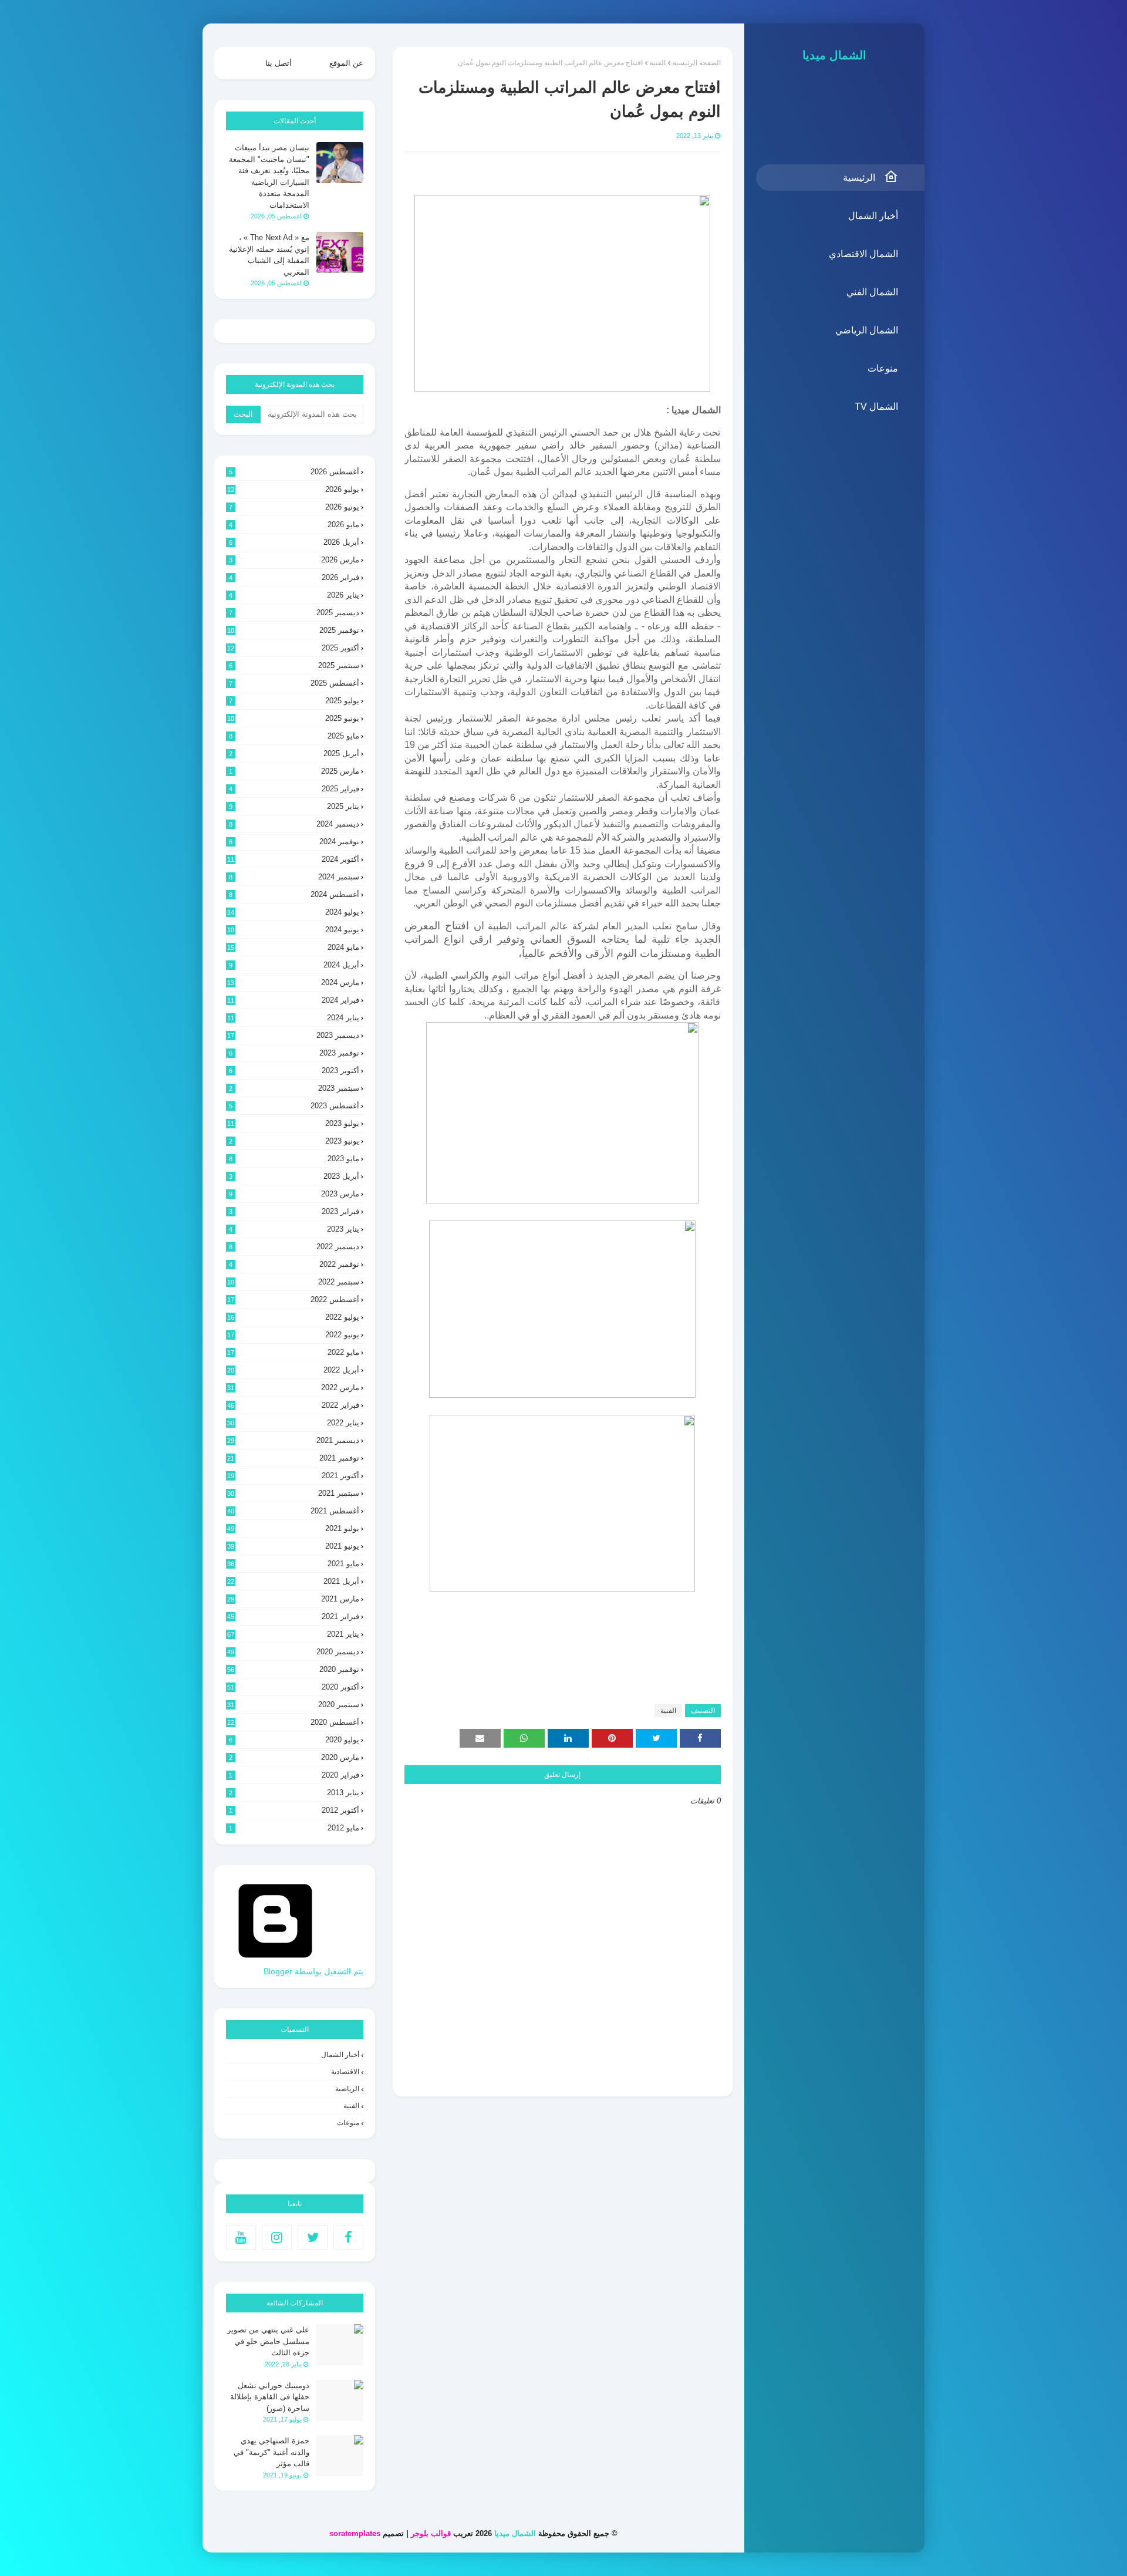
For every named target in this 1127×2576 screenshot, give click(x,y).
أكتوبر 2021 (293, 1476)
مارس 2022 (293, 1388)
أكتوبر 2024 (293, 859)
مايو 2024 (293, 947)
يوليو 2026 (293, 489)
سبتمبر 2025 (294, 665)
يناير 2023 (294, 1229)
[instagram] (277, 2237)
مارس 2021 (293, 1599)
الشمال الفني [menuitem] (872, 292)
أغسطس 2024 (294, 894)
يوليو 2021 (293, 1528)
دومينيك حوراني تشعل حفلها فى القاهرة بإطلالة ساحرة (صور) (270, 2397)
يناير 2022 (293, 1423)
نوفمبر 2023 (294, 1053)
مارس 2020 (294, 1757)
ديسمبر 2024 (294, 824)
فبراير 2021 (293, 1616)
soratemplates (355, 2533)
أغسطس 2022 (293, 1299)
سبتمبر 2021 (293, 1493)
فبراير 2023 (294, 1211)
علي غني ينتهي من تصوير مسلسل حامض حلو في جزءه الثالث (268, 2341)
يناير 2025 (294, 806)
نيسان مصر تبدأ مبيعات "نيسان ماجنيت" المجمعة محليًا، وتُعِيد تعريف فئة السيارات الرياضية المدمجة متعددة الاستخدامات (269, 176)
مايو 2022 (293, 1352)
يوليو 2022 (293, 1317)
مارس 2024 (293, 982)
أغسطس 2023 (294, 1106)
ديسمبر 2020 (293, 1652)
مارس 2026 (294, 560)
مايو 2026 (294, 525)
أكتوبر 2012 (294, 1810)
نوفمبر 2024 (294, 842)
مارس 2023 (294, 1194)
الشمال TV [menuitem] (876, 407)
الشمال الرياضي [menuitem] (867, 330)
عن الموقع (346, 63)
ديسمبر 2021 (293, 1440)
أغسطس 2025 (294, 683)
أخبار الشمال (340, 2055)
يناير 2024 (293, 1018)
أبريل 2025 (294, 753)
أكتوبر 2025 (293, 648)
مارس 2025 (294, 771)
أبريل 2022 (293, 1370)
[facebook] (348, 2237)
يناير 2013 (294, 1793)
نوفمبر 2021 (293, 1458)
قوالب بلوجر (431, 2533)
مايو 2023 (294, 1159)
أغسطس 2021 (293, 1511)
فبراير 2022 (293, 1405)
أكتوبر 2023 (294, 1070)
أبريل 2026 (294, 542)
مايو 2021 (293, 1564)
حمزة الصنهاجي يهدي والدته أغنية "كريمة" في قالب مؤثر (271, 2452)
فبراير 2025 (294, 789)
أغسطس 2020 (293, 1722)
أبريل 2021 (293, 1581)
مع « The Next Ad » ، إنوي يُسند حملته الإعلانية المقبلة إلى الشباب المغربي (269, 255)
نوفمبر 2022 (294, 1264)
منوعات (348, 2123)
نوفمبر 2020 (293, 1669)
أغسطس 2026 (294, 472)
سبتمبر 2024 (294, 877)
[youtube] (241, 2237)
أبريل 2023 (294, 1176)
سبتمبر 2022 (293, 1282)
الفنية (658, 63)
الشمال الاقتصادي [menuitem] (863, 254)
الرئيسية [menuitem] (859, 178)
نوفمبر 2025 (293, 630)
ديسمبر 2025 (294, 613)
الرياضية (347, 2089)
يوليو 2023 (293, 1123)
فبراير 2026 (294, 577)
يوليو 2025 (294, 701)
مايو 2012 (294, 1828)
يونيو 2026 (294, 507)
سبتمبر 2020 (293, 1705)
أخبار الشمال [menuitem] (873, 216)
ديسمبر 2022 (294, 1247)
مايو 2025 (294, 736)
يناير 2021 (293, 1634)
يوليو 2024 (293, 912)
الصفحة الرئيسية (697, 63)
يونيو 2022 (293, 1335)
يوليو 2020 (294, 1740)
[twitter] (313, 2237)
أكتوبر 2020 (293, 1687)
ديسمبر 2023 (293, 1035)
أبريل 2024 (294, 965)
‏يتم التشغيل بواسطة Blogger (313, 1971)
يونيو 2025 (293, 718)
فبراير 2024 (293, 1000)
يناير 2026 (294, 595)
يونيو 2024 (293, 930)
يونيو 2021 (293, 1546)
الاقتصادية (345, 2072)
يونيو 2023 (294, 1141)
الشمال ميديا (834, 55)
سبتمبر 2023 (294, 1088)
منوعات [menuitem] (883, 368)
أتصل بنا (279, 63)
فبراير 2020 (294, 1775)
